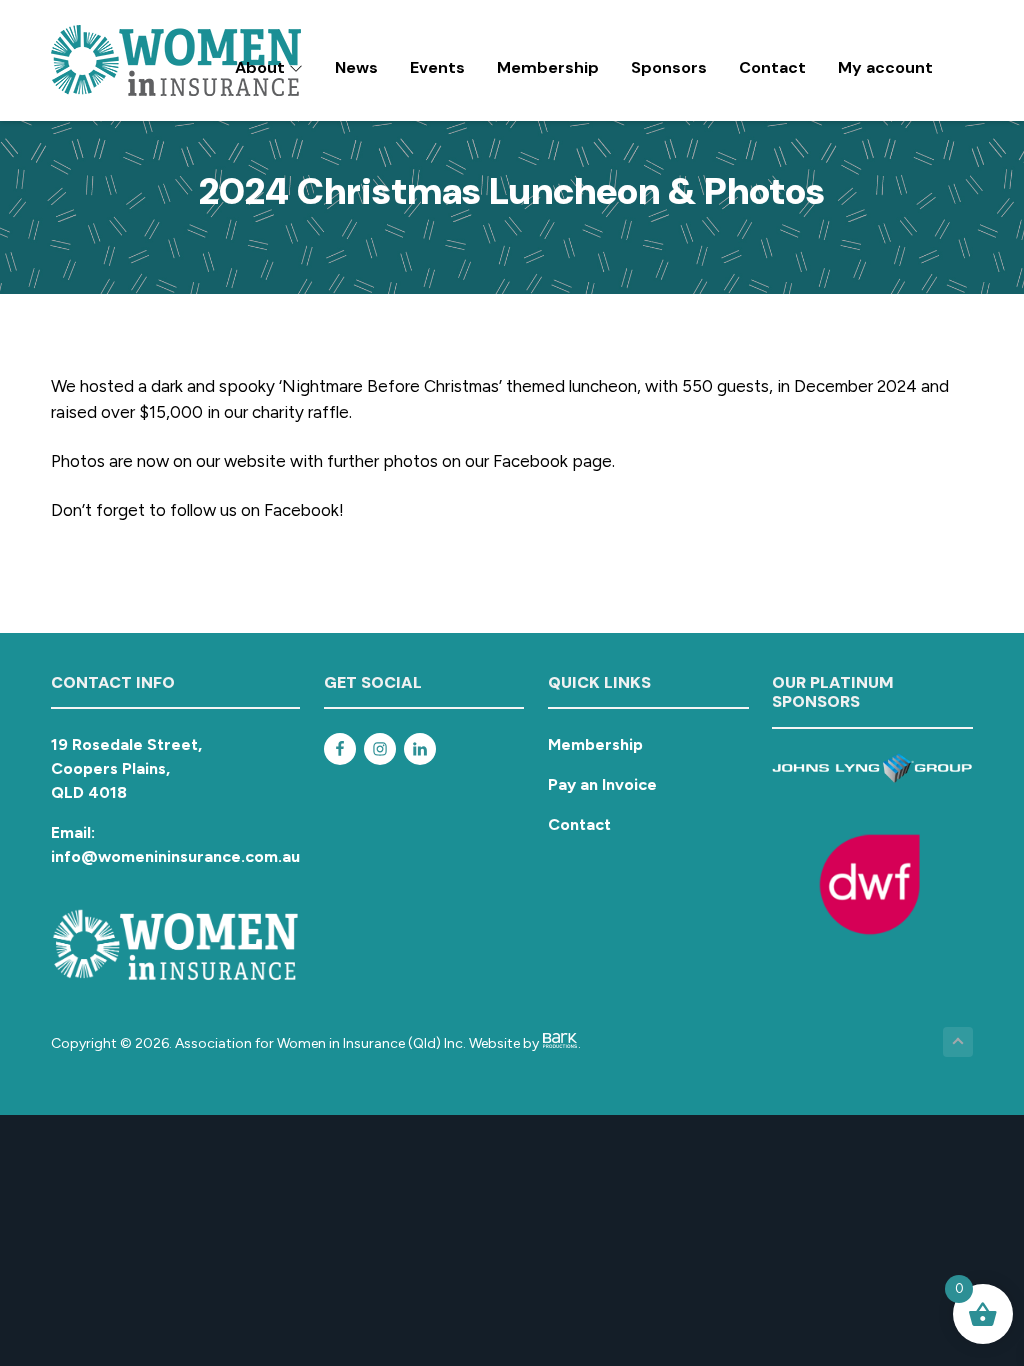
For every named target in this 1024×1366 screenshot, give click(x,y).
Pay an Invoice (602, 784)
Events (437, 67)
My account (885, 67)
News (356, 67)
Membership (548, 67)
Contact (772, 67)
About (262, 67)
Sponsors (669, 67)
